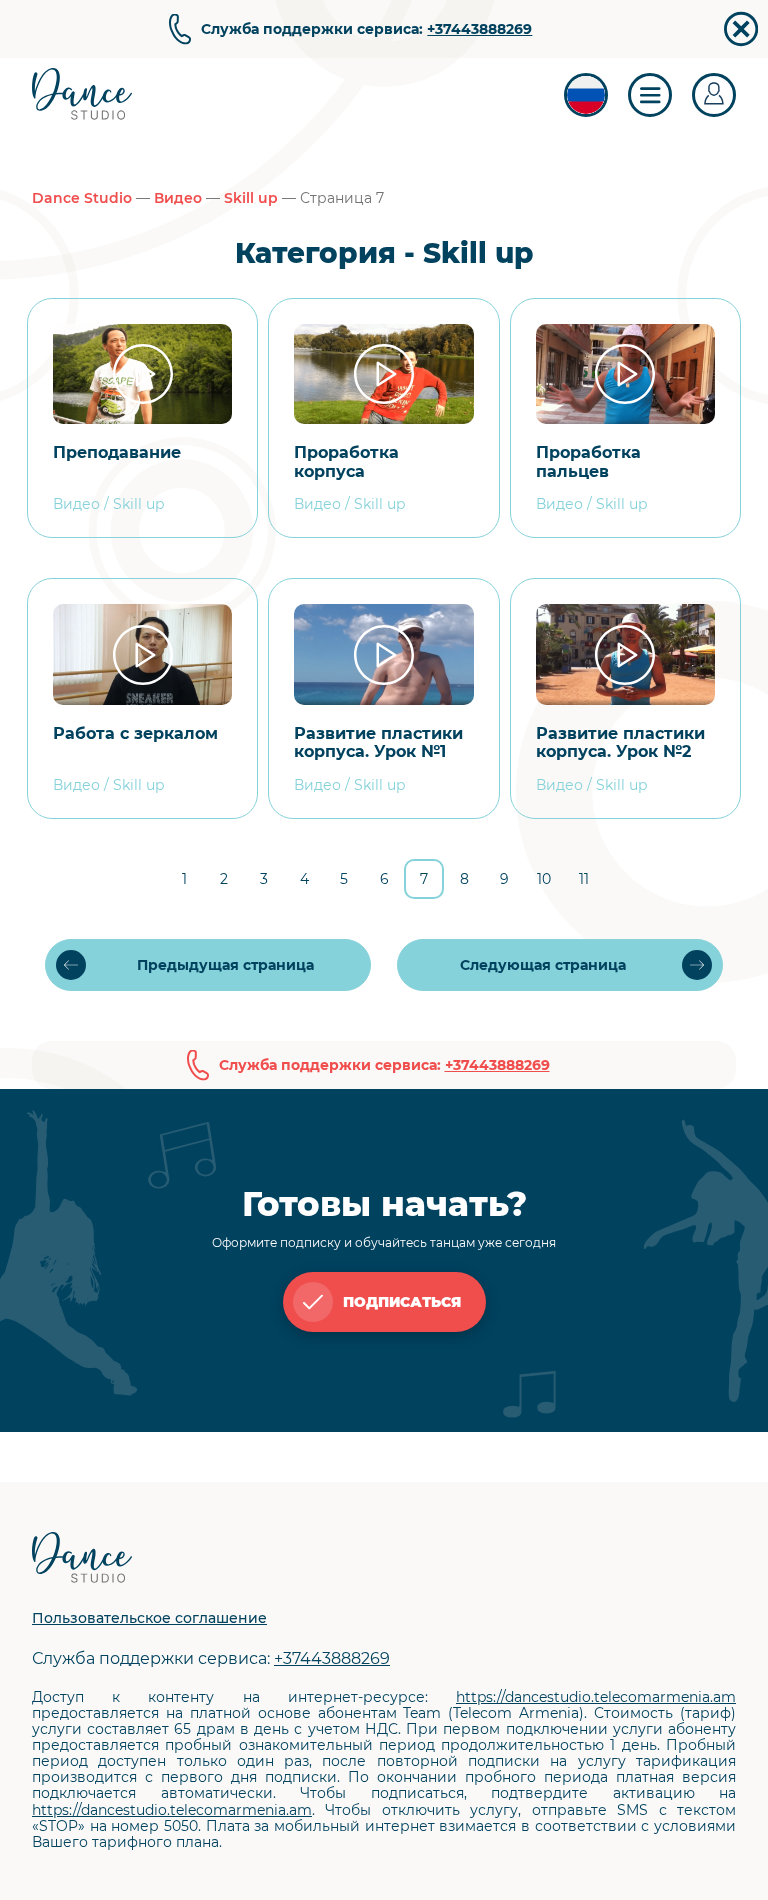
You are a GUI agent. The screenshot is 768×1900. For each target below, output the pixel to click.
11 (584, 879)
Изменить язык (586, 95)
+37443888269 (479, 29)
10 (544, 879)
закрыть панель (741, 29)
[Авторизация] (714, 95)
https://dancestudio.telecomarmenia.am (596, 1697)
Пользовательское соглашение (149, 1618)
